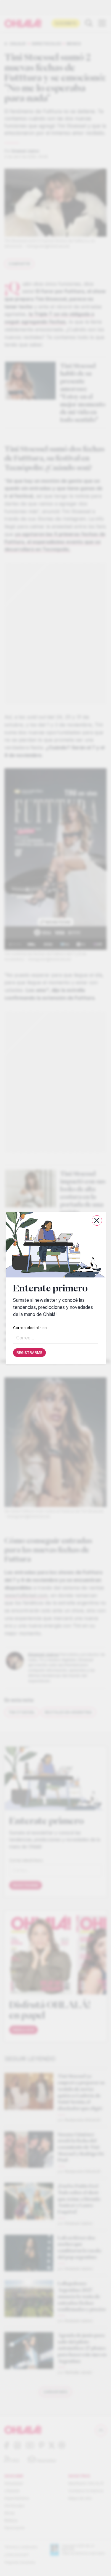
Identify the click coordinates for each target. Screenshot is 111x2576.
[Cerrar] (97, 1220)
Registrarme (29, 1353)
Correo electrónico (30, 1328)
